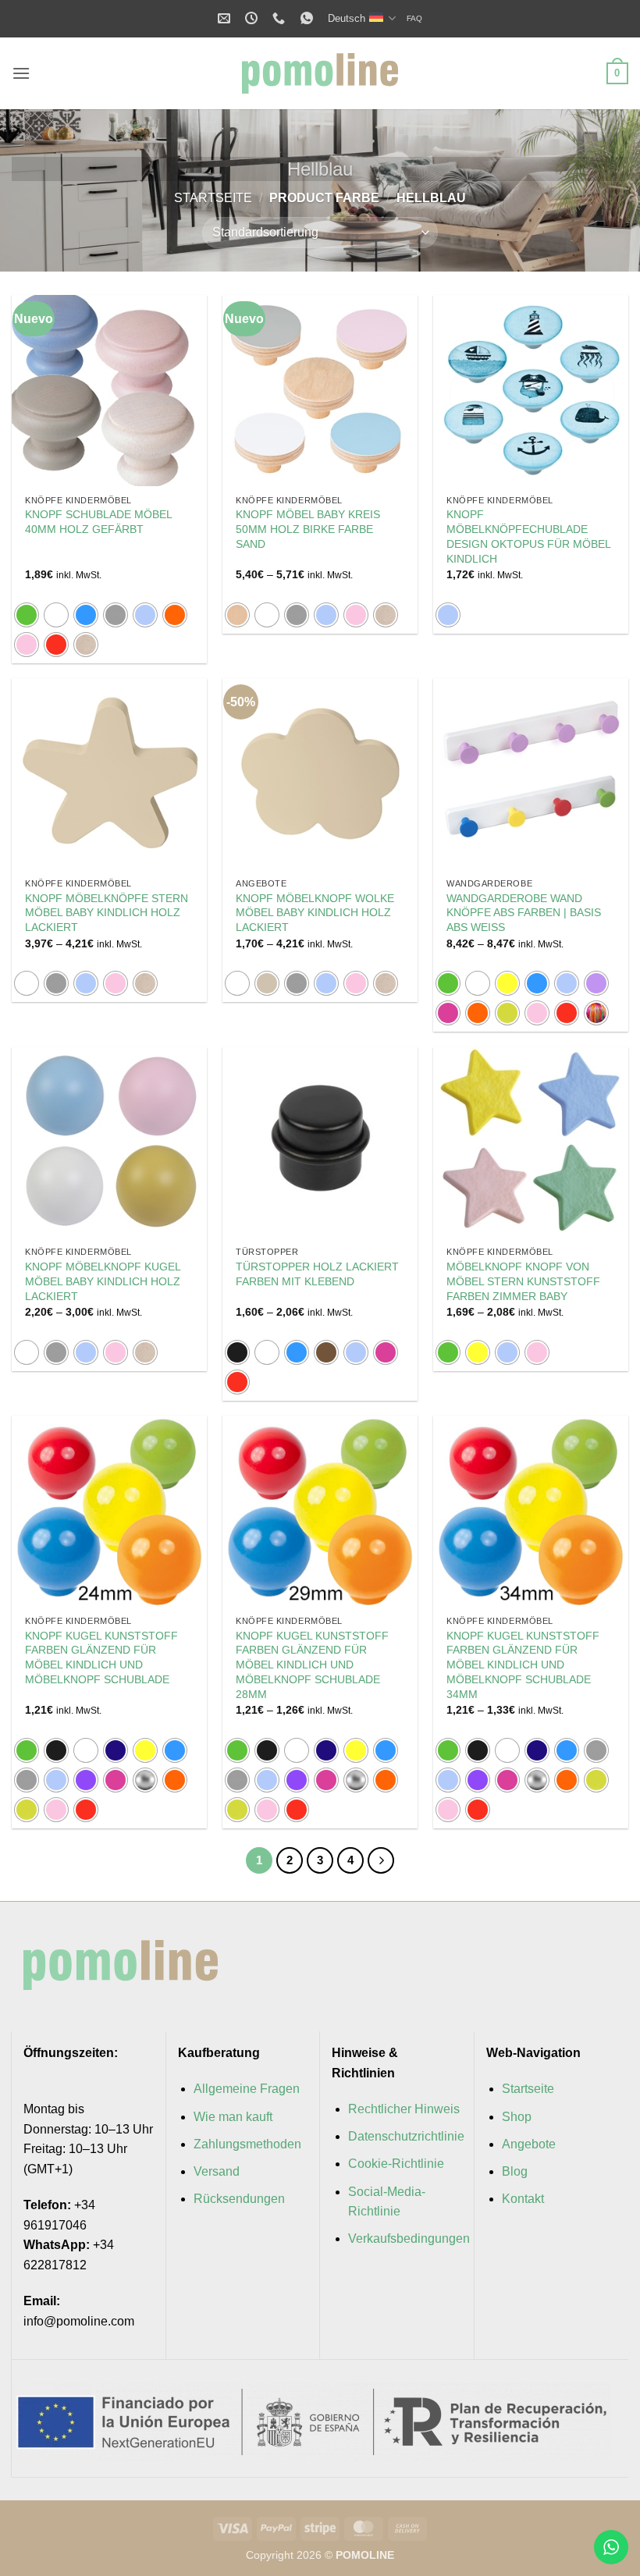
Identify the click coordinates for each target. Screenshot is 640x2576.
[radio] (27, 615)
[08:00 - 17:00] (253, 18)
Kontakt (523, 2199)
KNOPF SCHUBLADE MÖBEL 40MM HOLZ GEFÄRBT (98, 522)
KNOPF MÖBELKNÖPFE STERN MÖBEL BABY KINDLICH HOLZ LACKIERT (107, 913)
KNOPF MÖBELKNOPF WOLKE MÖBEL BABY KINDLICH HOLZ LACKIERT (315, 913)
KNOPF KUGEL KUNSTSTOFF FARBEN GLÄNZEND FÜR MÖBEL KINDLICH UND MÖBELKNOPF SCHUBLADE (101, 1658)
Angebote (529, 2144)
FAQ (414, 18)
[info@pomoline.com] (226, 18)
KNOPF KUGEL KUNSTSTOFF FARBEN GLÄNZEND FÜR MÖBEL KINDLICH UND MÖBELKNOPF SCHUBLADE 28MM (312, 1665)
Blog (515, 2171)
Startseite (213, 198)
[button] (21, 73)
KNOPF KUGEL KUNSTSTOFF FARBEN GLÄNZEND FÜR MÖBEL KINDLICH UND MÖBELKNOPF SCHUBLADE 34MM (523, 1665)
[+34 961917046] (281, 18)
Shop (517, 2117)
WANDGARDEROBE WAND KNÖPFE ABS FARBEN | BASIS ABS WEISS (524, 913)
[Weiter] (381, 1860)
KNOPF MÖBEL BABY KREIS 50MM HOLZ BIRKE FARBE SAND (308, 529)
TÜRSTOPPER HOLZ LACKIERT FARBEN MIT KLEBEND (317, 1274)
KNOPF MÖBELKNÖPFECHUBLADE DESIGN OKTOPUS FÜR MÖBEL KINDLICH (528, 536)
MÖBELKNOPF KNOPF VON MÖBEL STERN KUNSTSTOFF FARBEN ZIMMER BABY (523, 1281)
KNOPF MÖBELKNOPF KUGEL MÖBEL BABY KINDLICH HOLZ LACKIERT (103, 1281)
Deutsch (347, 18)
